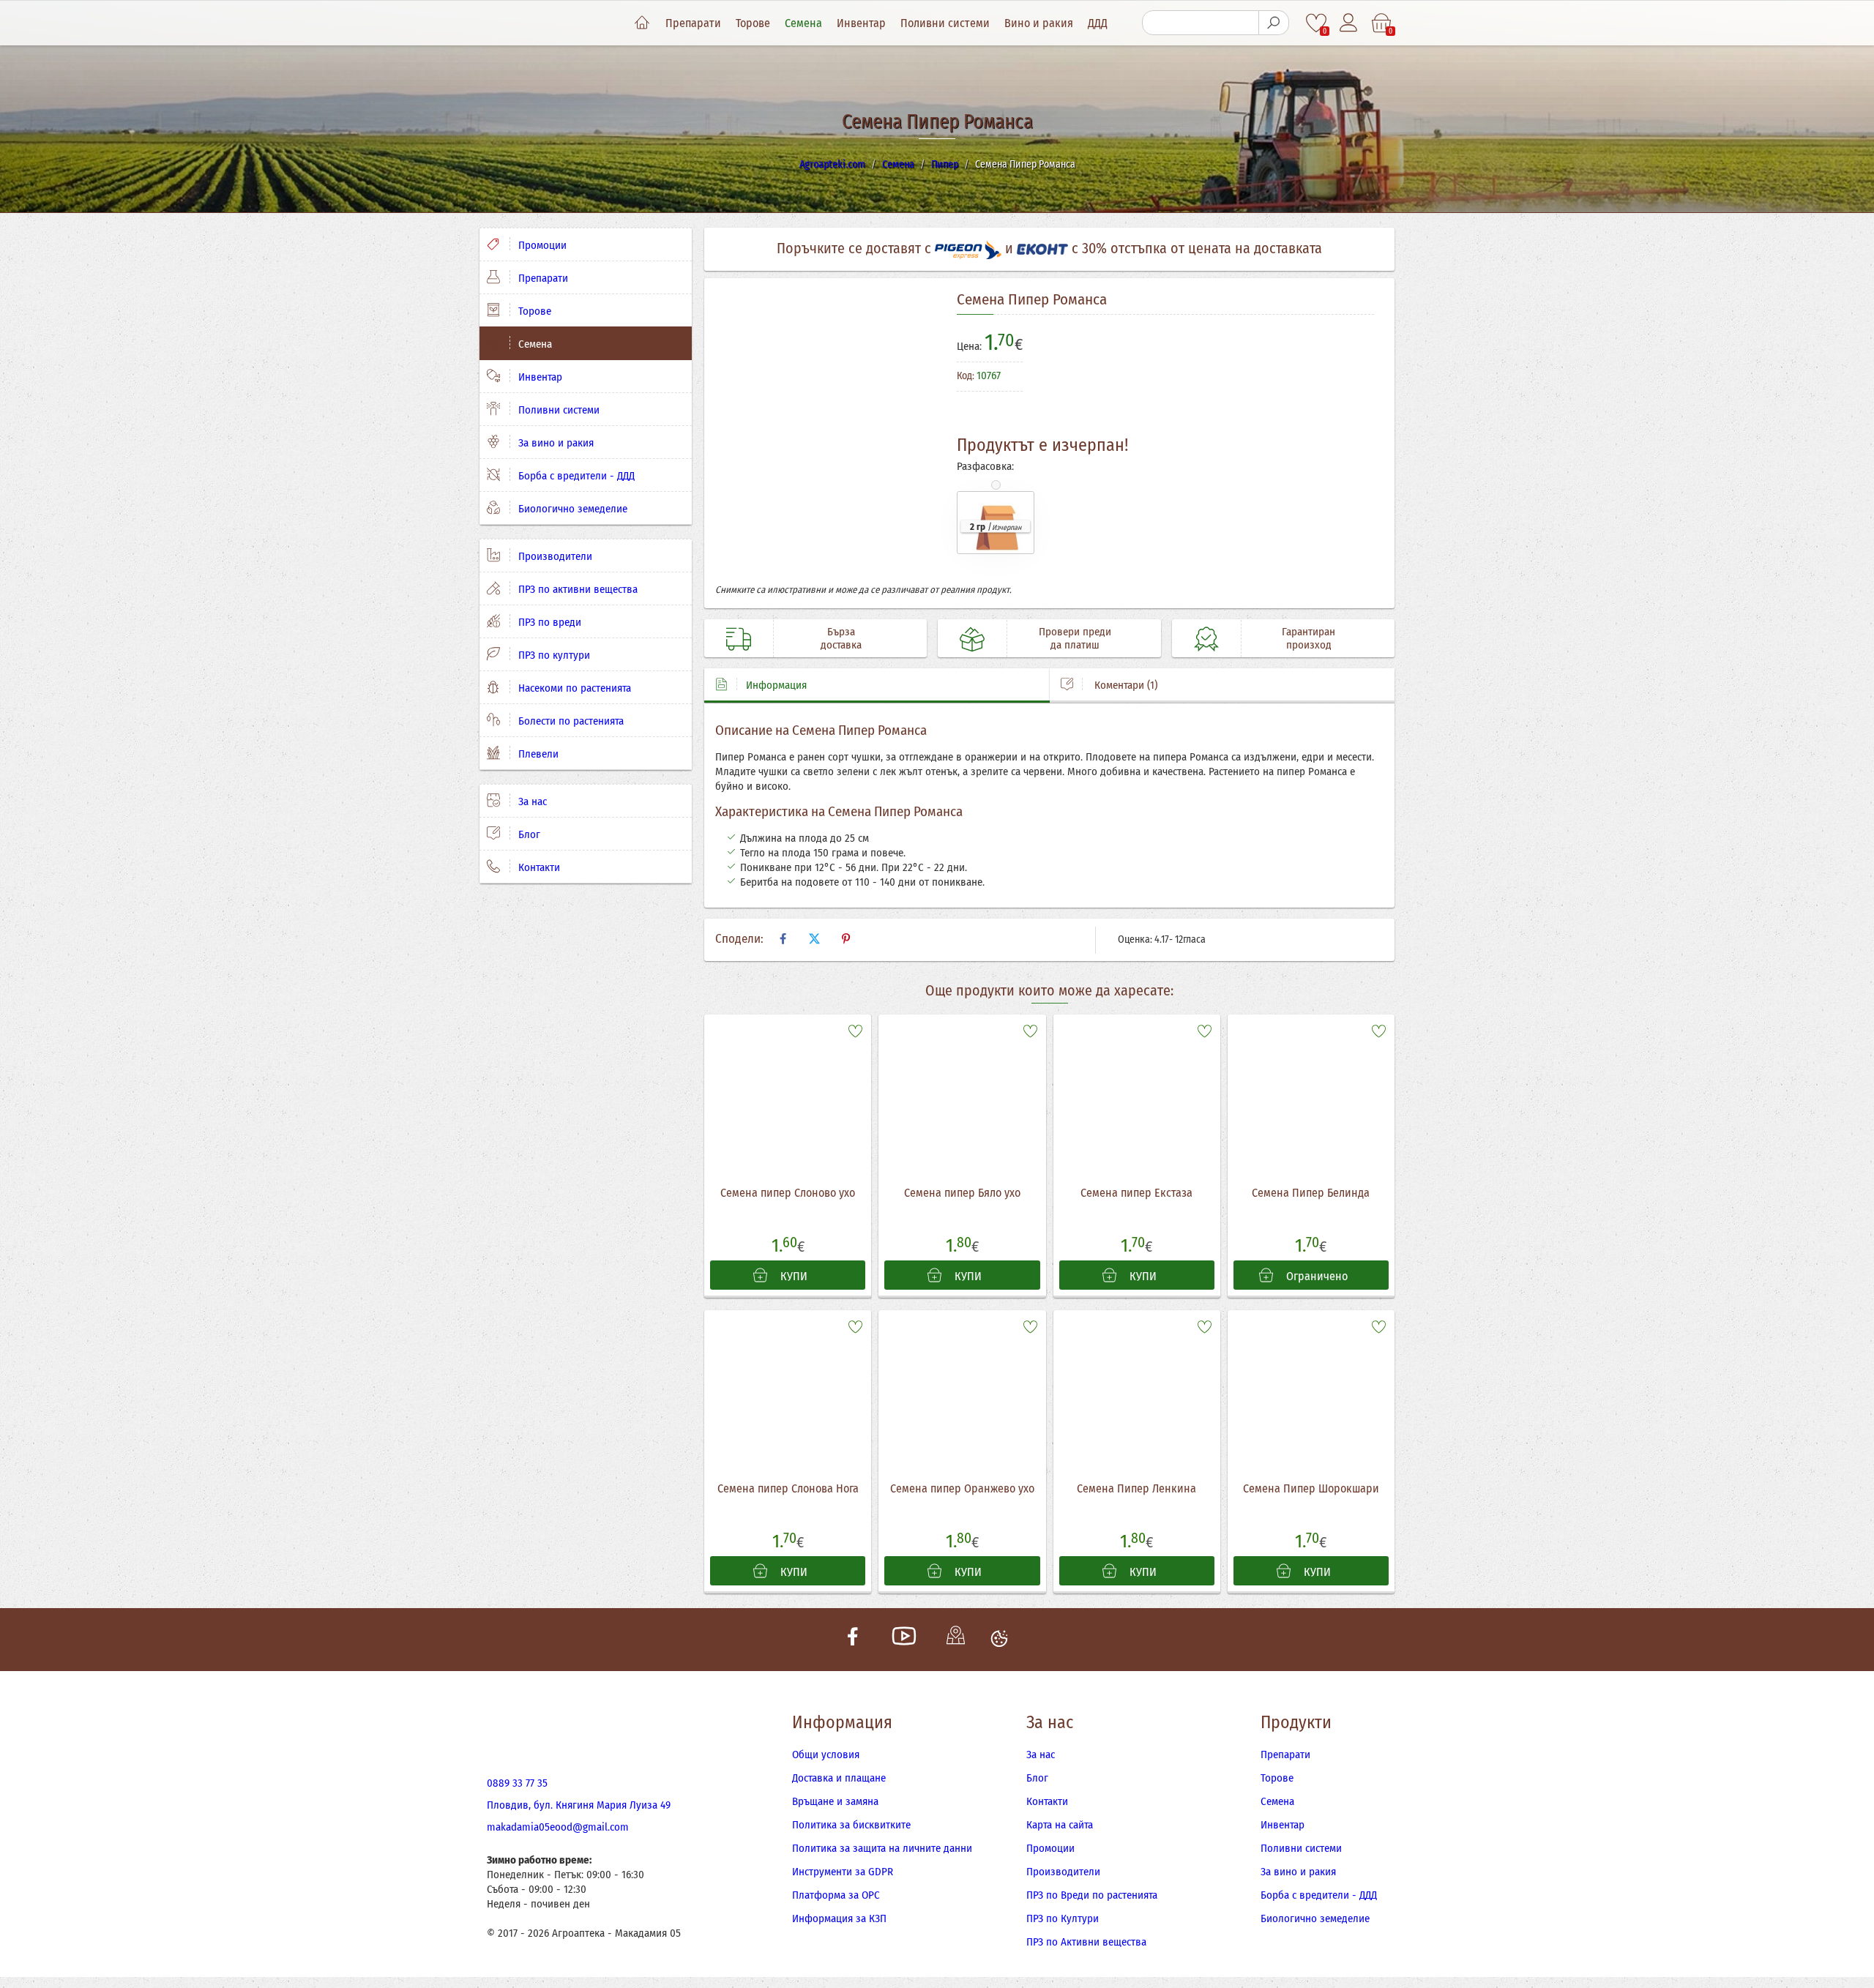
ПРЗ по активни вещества (576, 589)
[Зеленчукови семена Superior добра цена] (1319, 383)
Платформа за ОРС (836, 1895)
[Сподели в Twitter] (814, 939)
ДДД (1098, 23)
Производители (554, 556)
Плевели (537, 754)
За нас (531, 801)
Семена (803, 23)
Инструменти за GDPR (843, 1872)
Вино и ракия (1039, 23)
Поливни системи (945, 23)
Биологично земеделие (571, 509)
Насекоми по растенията (573, 688)
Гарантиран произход (1309, 638)
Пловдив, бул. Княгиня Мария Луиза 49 (579, 1805)
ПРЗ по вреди (548, 622)
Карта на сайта (1060, 1825)
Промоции (541, 245)
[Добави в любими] (855, 1030)
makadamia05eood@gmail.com (558, 1827)
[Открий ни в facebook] (853, 1640)
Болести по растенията (570, 721)
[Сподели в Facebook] (783, 939)
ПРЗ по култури (553, 655)
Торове (753, 23)
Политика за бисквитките (851, 1825)
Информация (776, 685)
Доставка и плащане (839, 1778)
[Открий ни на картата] (955, 1640)
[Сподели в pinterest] (845, 939)
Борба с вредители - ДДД (575, 476)
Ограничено (1315, 1276)
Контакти (538, 867)
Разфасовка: (985, 466)
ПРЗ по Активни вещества (1086, 1942)
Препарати (693, 23)
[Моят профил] (1349, 23)
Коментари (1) (1124, 685)
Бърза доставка (841, 638)
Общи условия (826, 1755)
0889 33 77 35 (517, 1783)
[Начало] (642, 23)
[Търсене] (1274, 23)
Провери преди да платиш (1075, 638)
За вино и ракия (555, 443)
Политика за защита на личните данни (882, 1848)
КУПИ (792, 1276)
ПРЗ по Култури (1063, 1918)
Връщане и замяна (835, 1801)
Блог (528, 834)
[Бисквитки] (999, 1640)
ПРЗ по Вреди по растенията (1092, 1895)
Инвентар (861, 23)
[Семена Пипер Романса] (825, 436)
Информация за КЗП (839, 1918)
